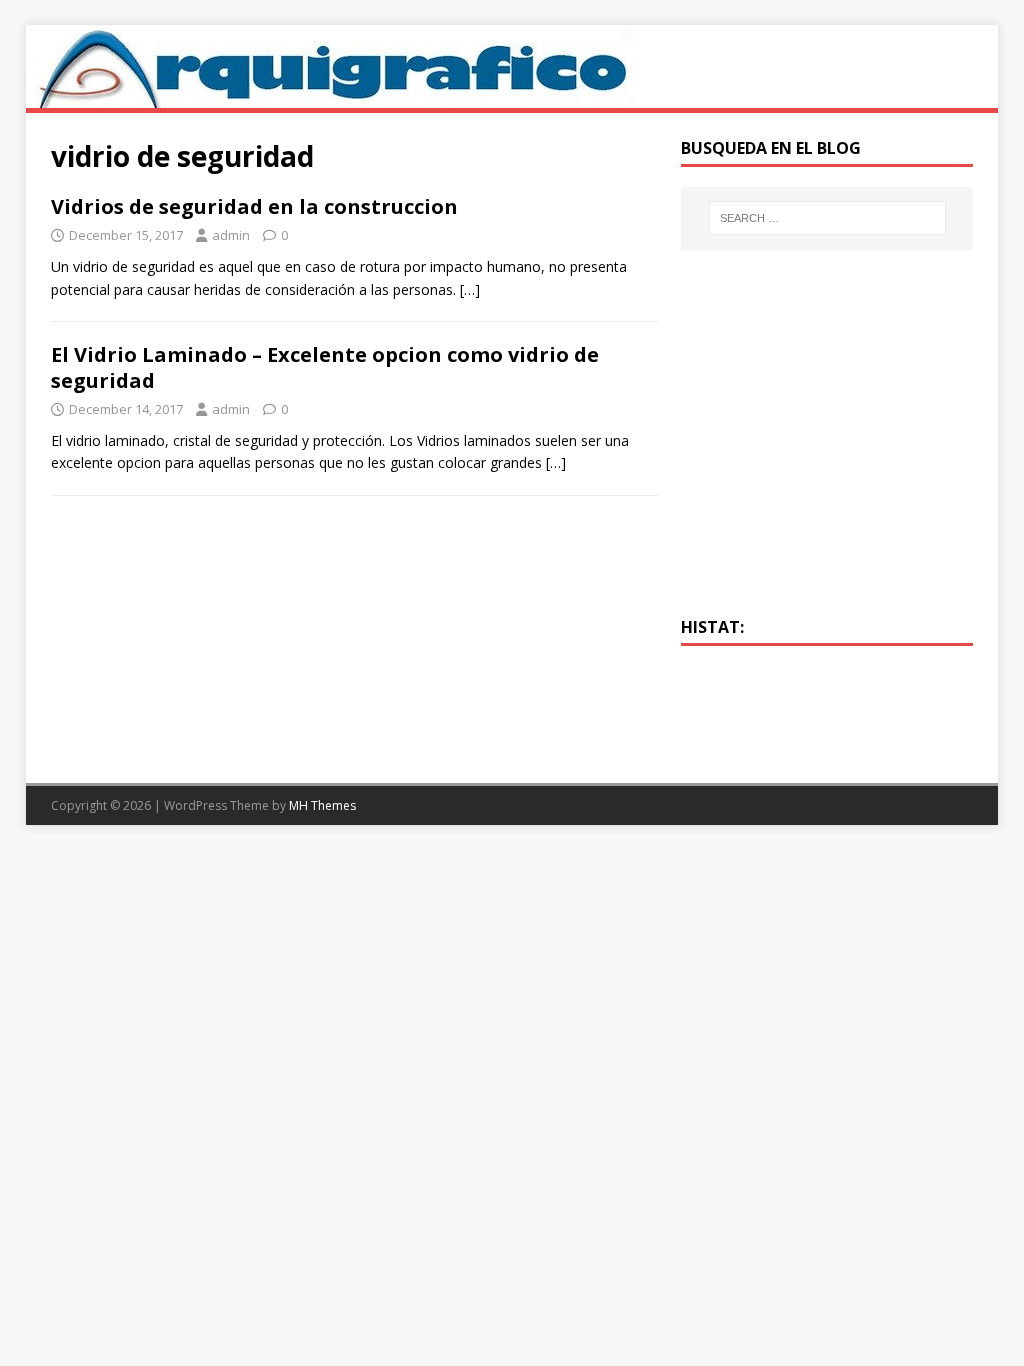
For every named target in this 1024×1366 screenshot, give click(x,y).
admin (231, 235)
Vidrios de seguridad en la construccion (254, 206)
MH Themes (322, 805)
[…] (470, 289)
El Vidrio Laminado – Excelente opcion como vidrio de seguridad (325, 367)
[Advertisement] (827, 445)
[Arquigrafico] (329, 96)
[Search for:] (827, 218)
